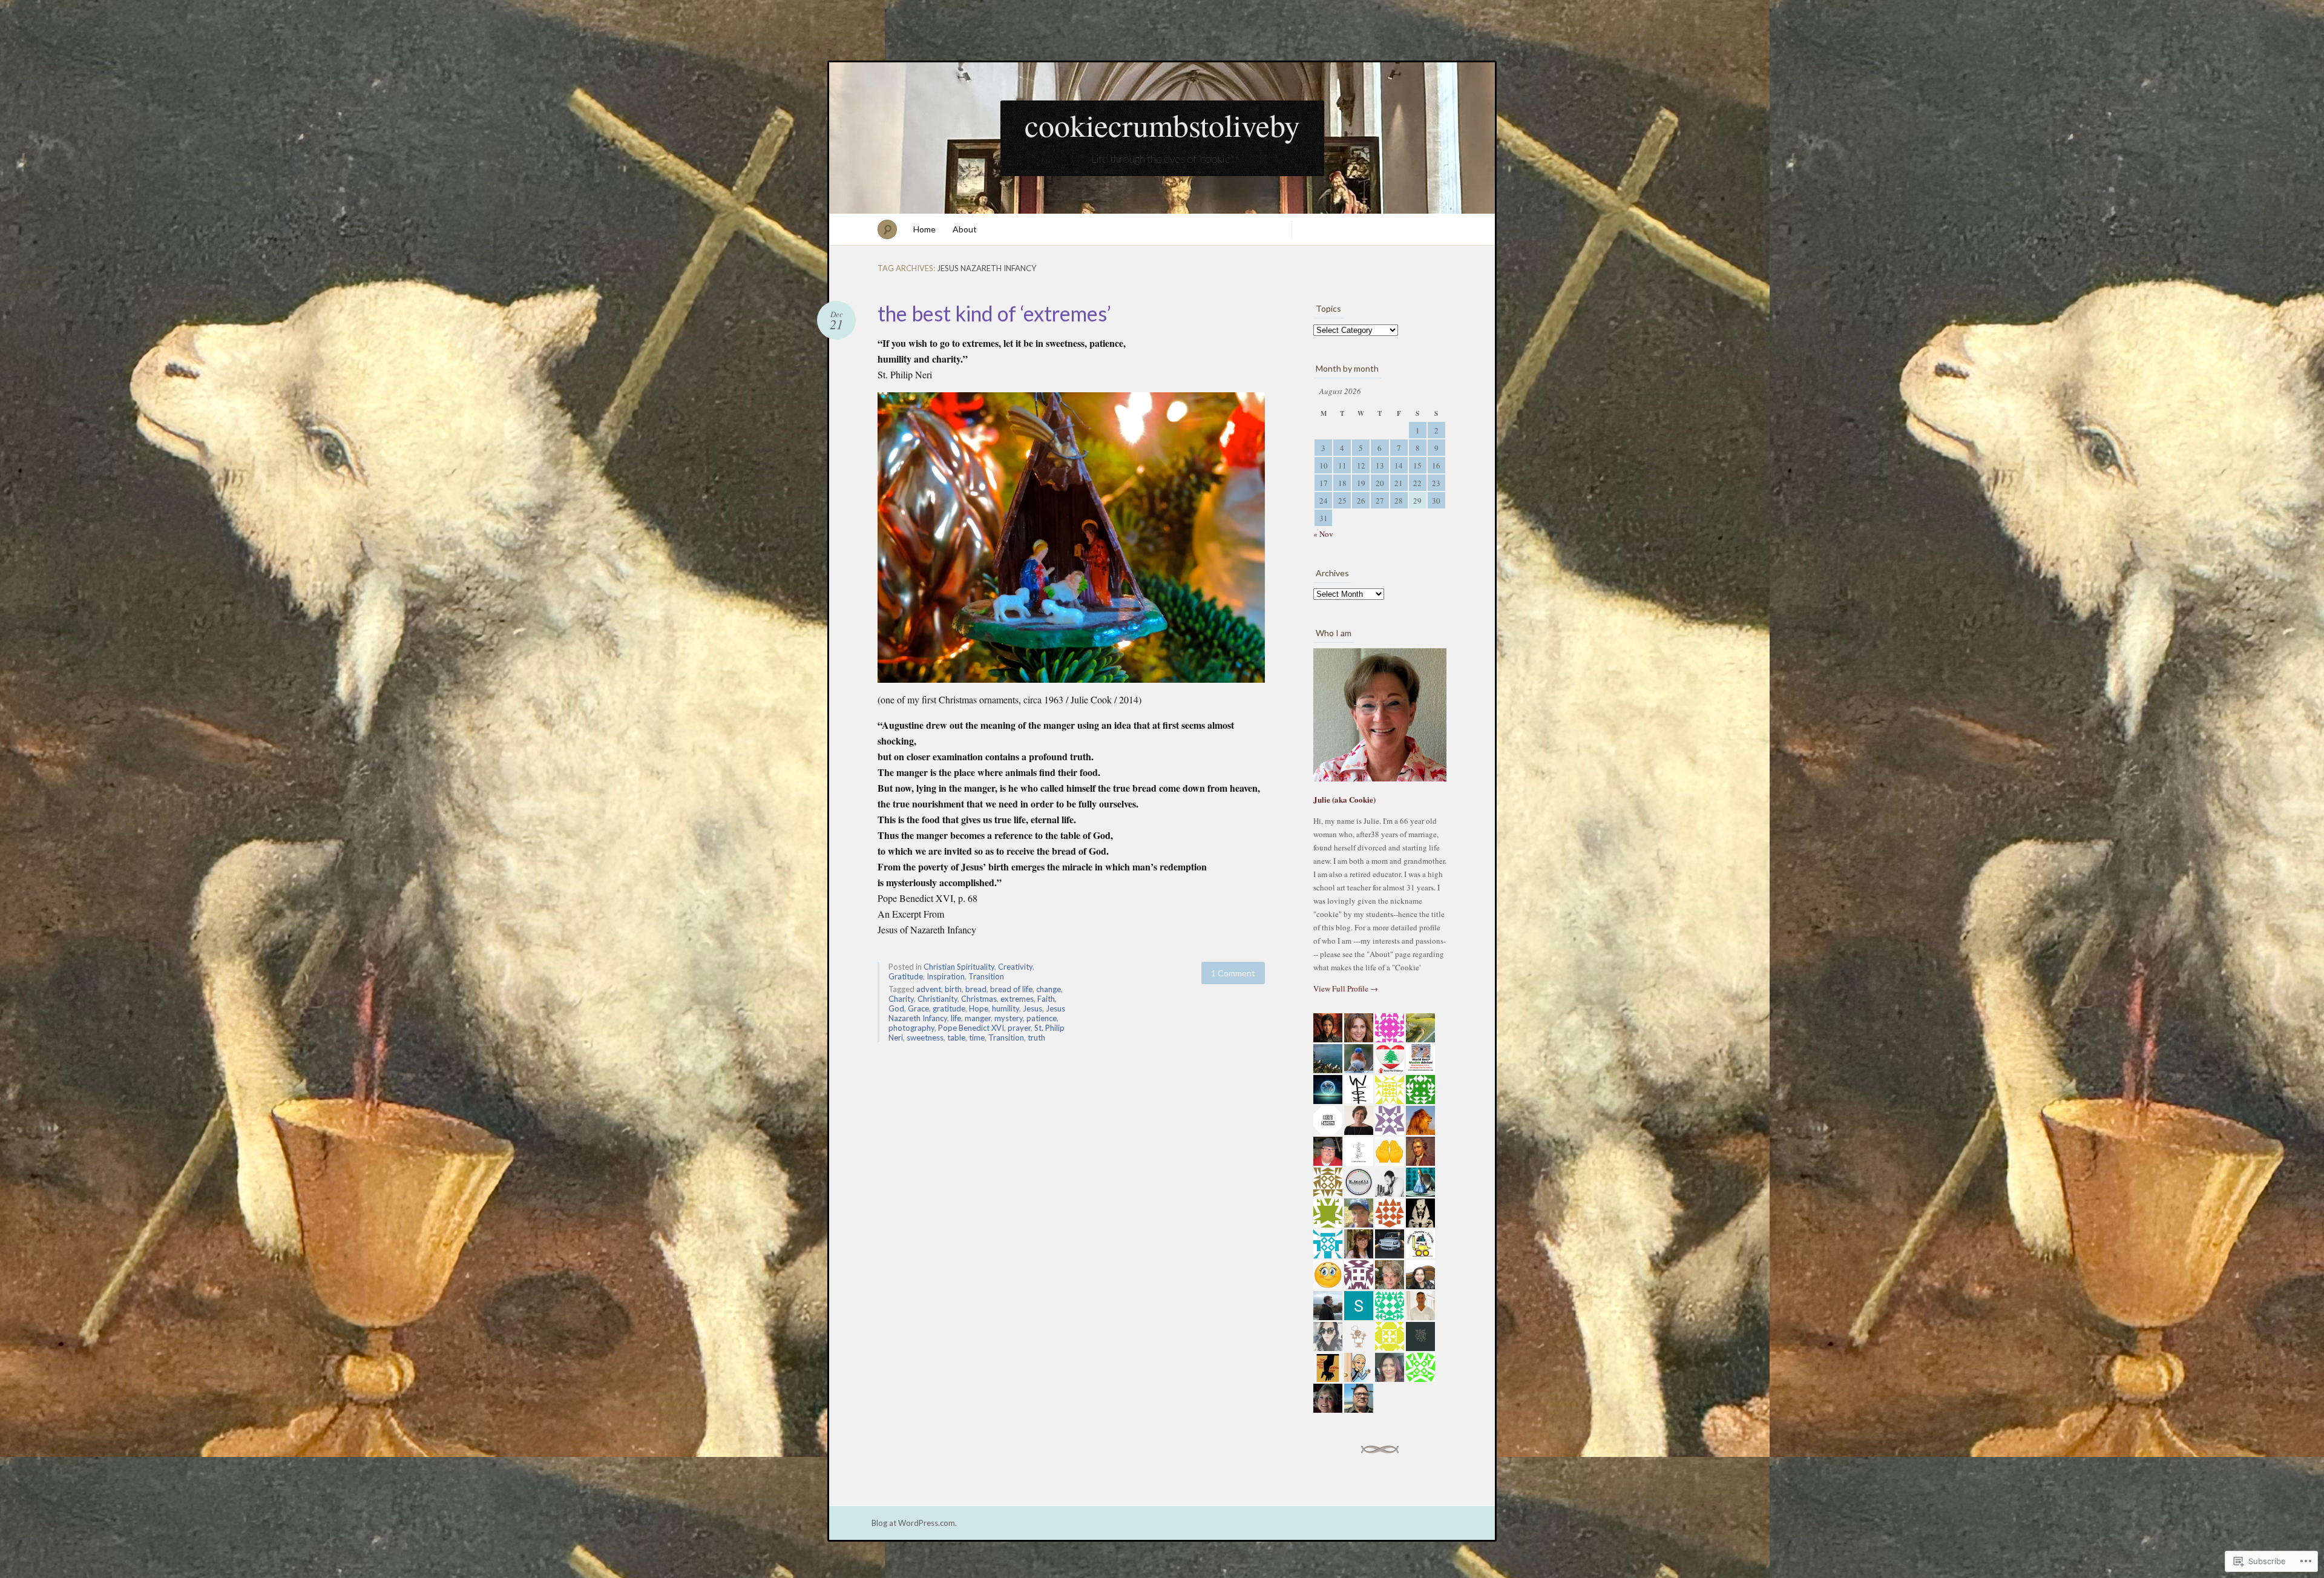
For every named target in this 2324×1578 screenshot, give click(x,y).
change (1049, 989)
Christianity (937, 999)
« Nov (1323, 534)
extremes (1017, 999)
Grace (918, 1008)
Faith (1046, 999)
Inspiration (946, 976)
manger (978, 1018)
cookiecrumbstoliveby (1162, 125)
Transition (986, 976)
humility (1006, 1008)
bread (976, 989)
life (956, 1018)
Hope (979, 1008)
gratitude (949, 1008)
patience (1042, 1018)
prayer (1019, 1028)
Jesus (1032, 1008)
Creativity (1015, 967)
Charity (901, 999)
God (896, 1008)
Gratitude (906, 976)
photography (911, 1028)
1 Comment (1233, 973)
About (965, 229)
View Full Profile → (1346, 988)
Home (924, 229)
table (956, 1037)
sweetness (925, 1037)
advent (929, 989)
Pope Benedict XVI (971, 1028)
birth (953, 989)
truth (1036, 1037)
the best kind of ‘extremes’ (994, 313)
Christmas (979, 999)
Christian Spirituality (959, 967)
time (977, 1037)
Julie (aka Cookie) (1344, 799)
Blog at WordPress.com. (914, 1523)
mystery (1009, 1018)
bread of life (1011, 989)
